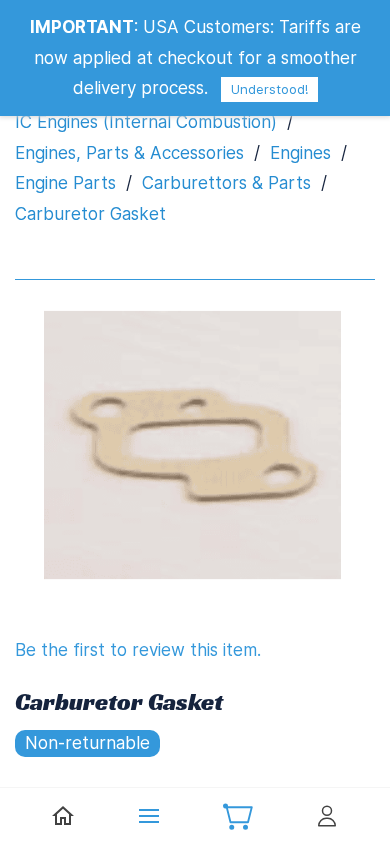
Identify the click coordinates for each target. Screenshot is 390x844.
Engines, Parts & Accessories (129, 153)
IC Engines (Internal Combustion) (146, 122)
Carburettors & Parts (226, 183)
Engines (300, 153)
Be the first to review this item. (138, 650)
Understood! (269, 89)
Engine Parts (65, 183)
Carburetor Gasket (90, 214)
